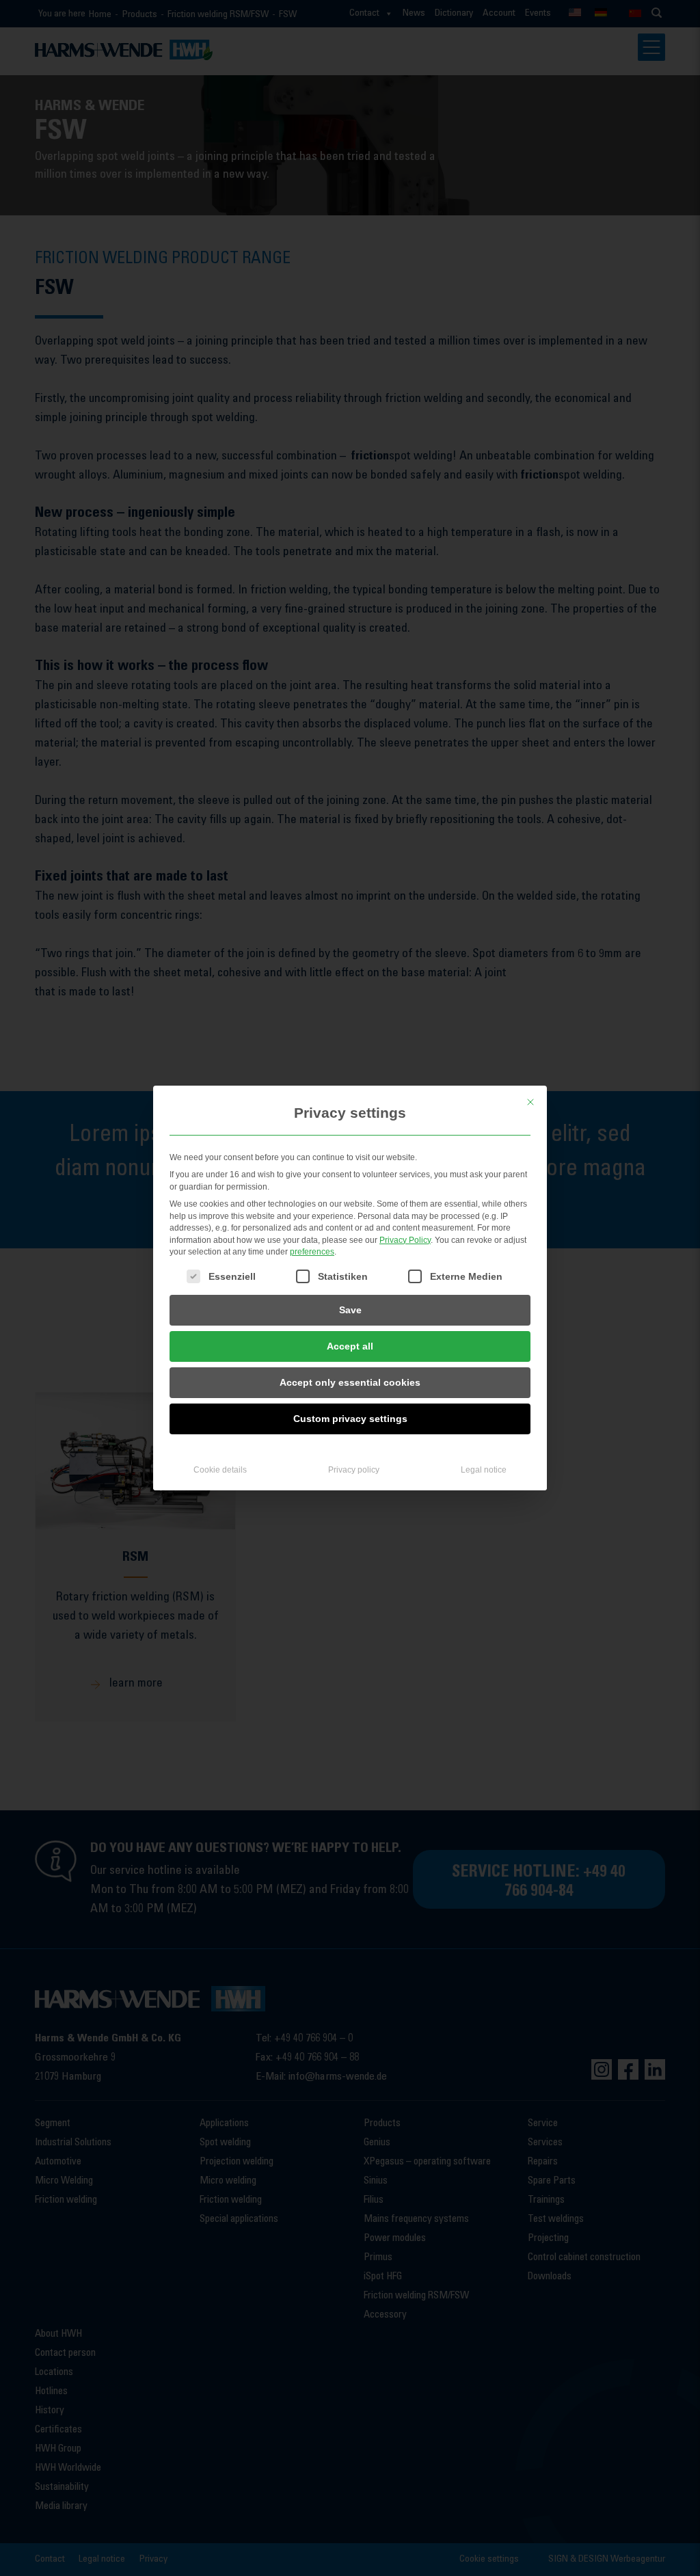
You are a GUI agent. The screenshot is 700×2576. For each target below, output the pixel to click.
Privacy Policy (405, 1240)
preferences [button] (312, 1252)
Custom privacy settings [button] (350, 1419)
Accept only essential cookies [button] (350, 1382)
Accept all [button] (350, 1346)
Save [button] (350, 1310)
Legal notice (484, 1470)
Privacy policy (354, 1470)
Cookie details (220, 1470)
